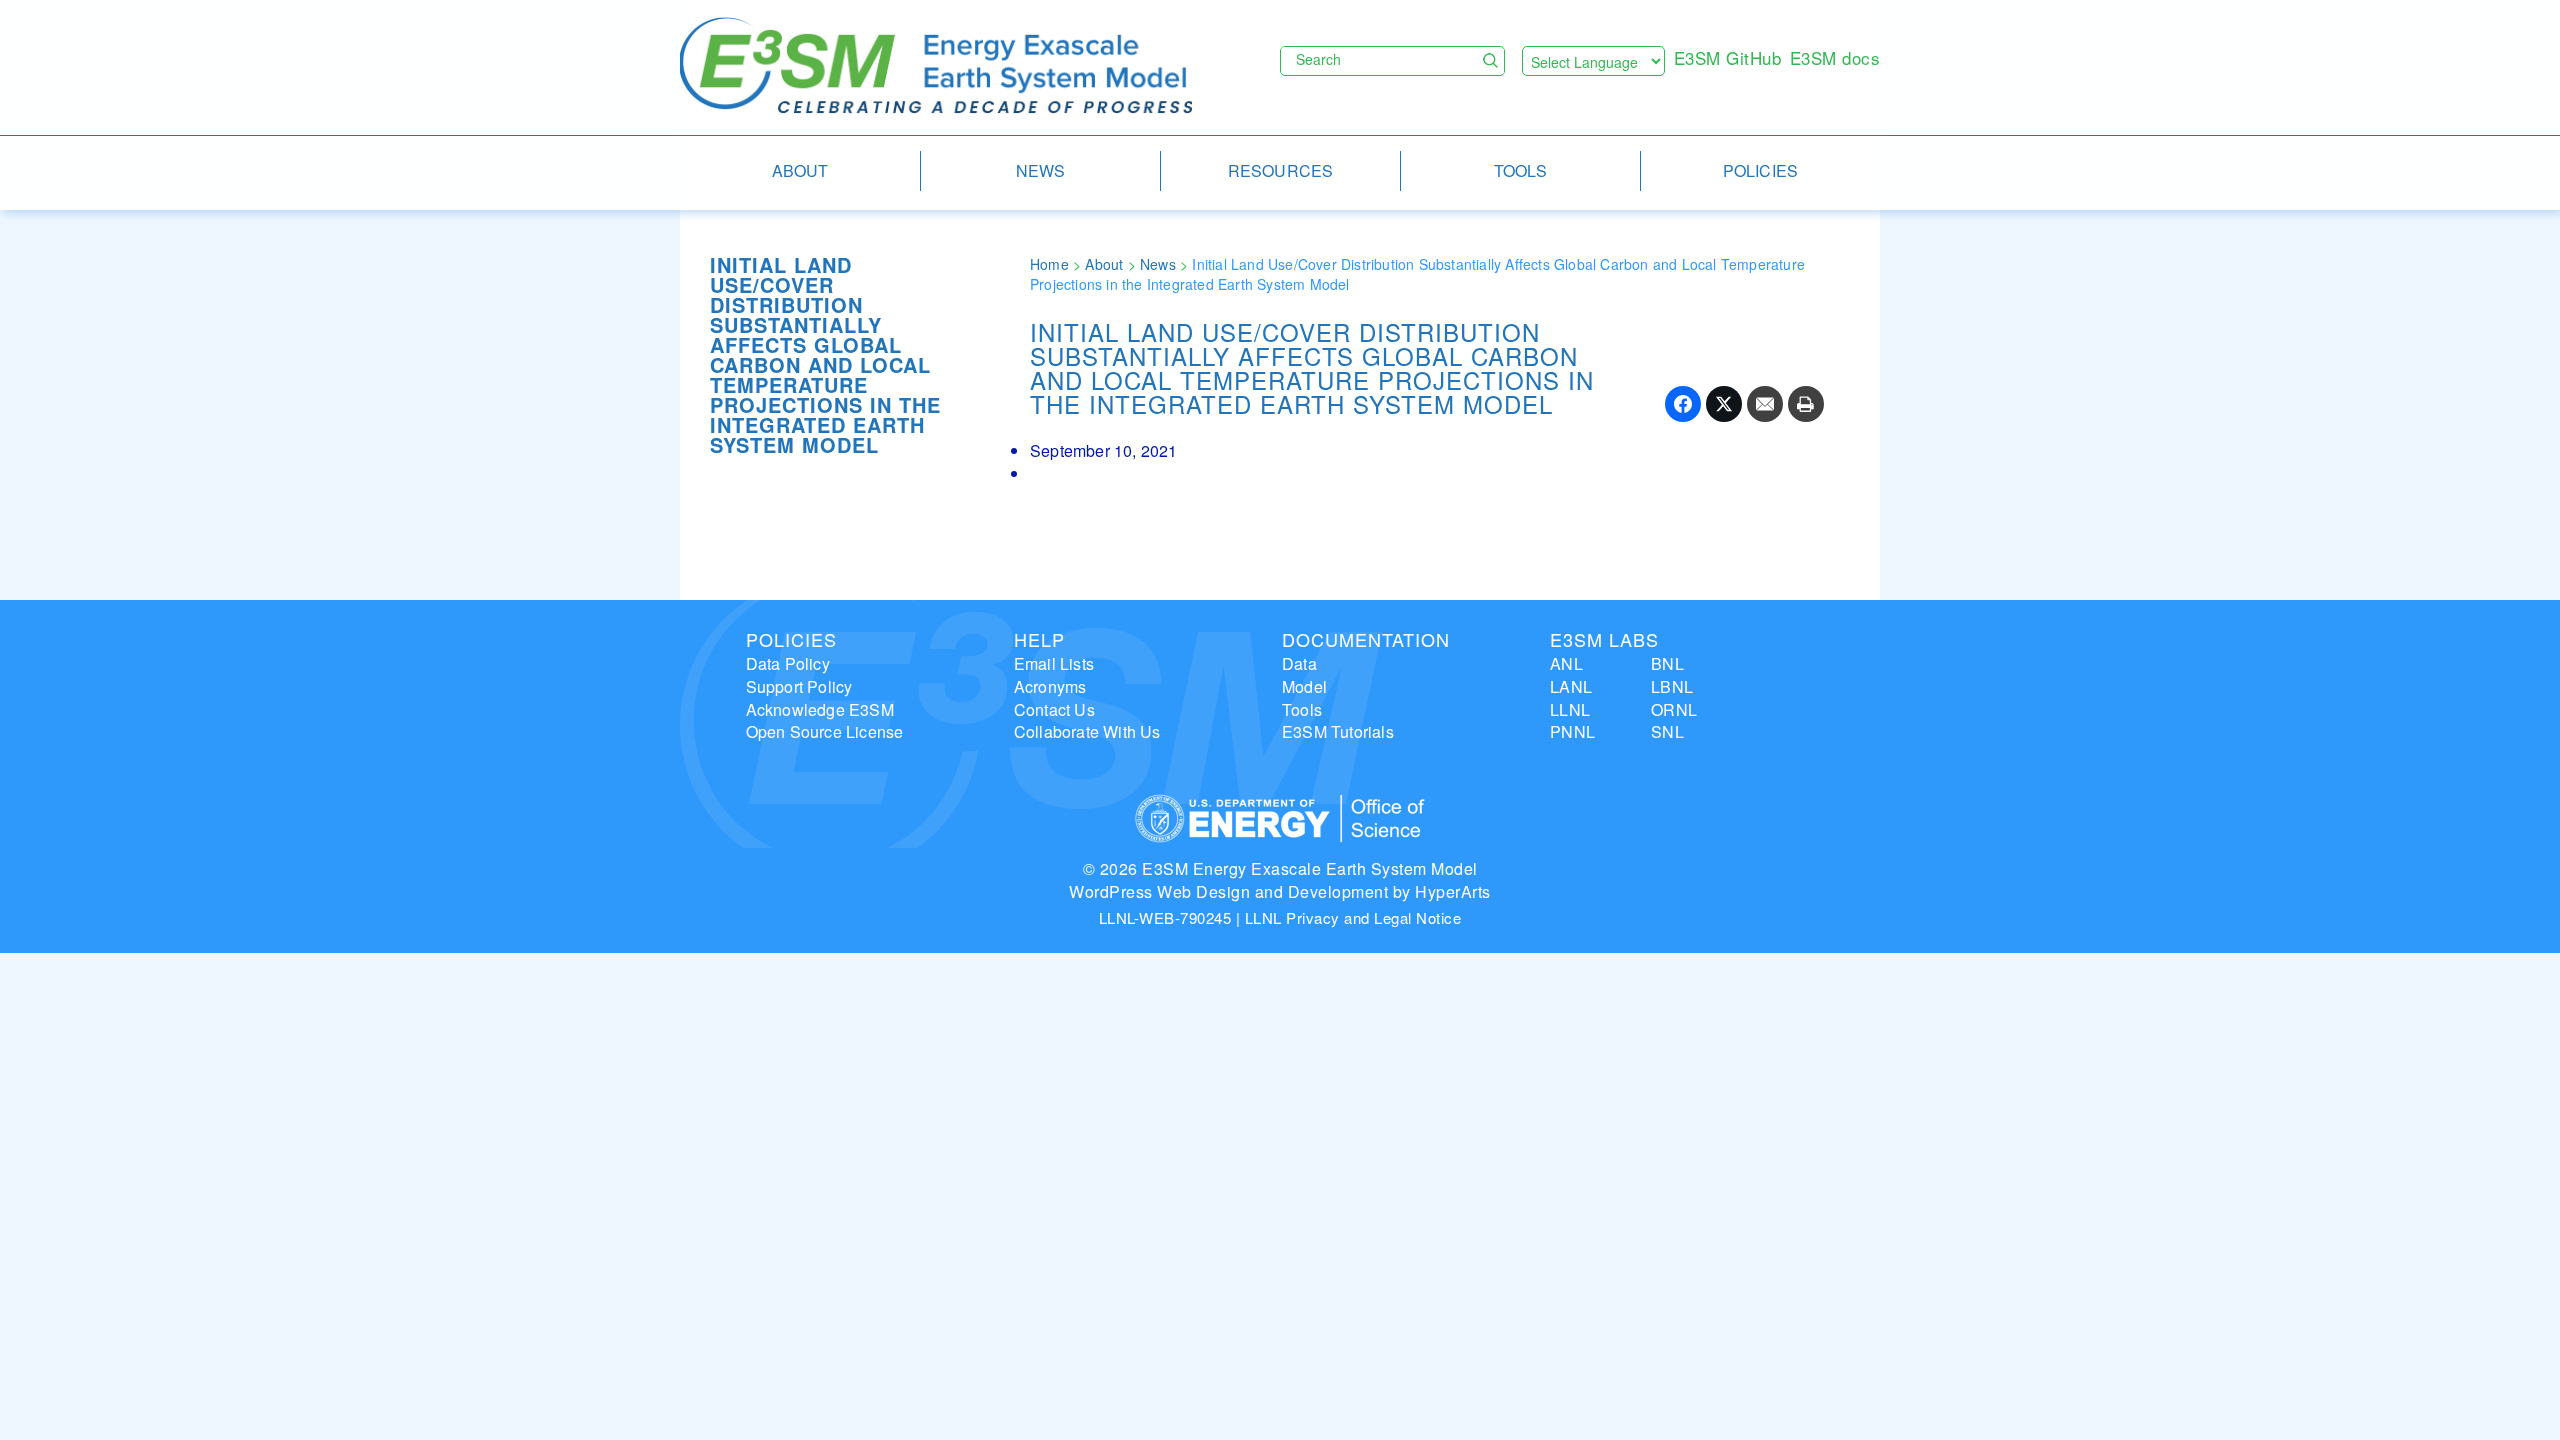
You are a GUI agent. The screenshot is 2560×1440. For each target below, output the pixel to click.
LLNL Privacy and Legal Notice (1353, 917)
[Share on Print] (1806, 404)
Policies (791, 639)
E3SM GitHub (1728, 57)
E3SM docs (1835, 57)
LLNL (1570, 709)
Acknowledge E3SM (820, 709)
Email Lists (1054, 663)
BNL (1667, 663)
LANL (1571, 686)
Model (1304, 686)
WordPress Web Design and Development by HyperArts (1280, 891)
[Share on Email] (1765, 404)
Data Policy (788, 663)
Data (1299, 663)
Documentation (1366, 639)
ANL (1566, 663)
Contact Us (1054, 709)
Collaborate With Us (1087, 731)
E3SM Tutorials (1338, 731)
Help (1039, 639)
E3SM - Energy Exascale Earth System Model (936, 66)
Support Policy (799, 686)
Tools (1302, 709)
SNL (1667, 731)
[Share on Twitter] (1724, 404)
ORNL (1674, 709)
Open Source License (825, 731)
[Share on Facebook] (1683, 404)
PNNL (1572, 731)
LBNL (1672, 686)
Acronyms (1050, 686)
